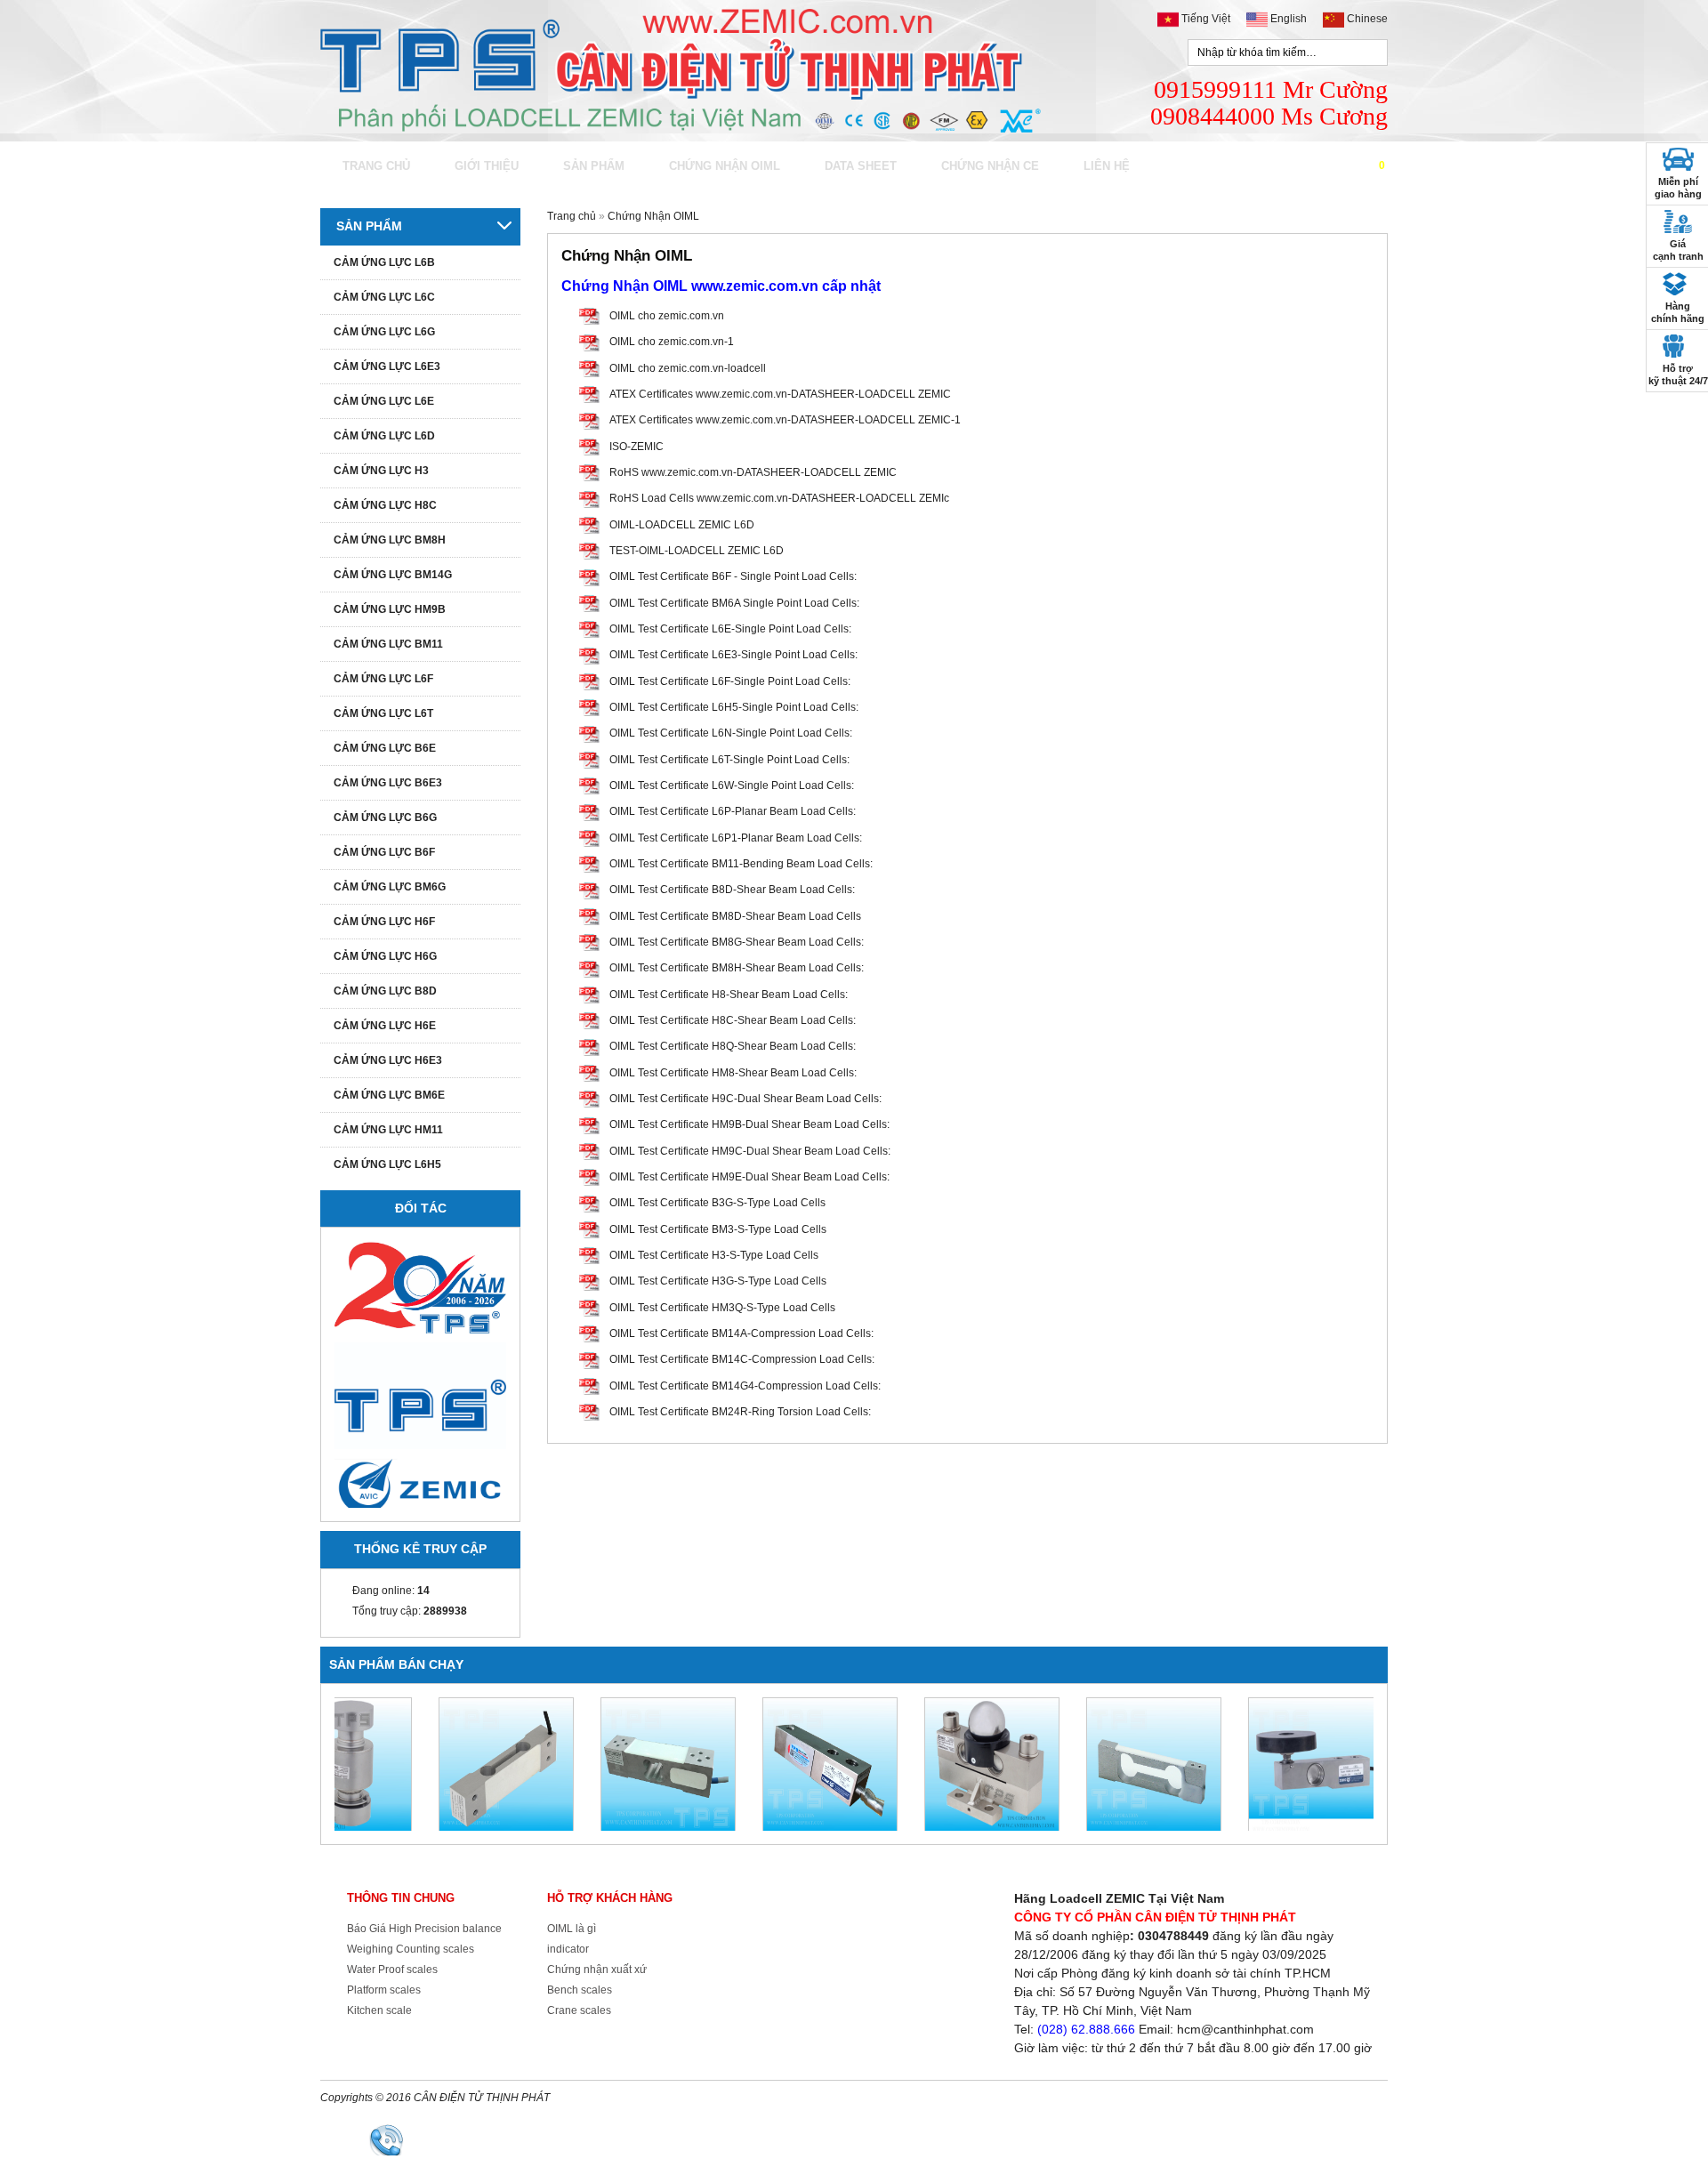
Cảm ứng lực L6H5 (387, 1164)
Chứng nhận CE (990, 166)
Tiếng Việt (1206, 19)
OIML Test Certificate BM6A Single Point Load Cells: (734, 603)
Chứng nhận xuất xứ (597, 1970)
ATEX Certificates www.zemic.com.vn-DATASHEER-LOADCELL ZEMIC (780, 394)
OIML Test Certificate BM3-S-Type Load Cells (718, 1229)
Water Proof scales (392, 1970)
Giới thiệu (487, 166)
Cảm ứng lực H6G (385, 956)
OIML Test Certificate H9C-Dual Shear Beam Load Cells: (745, 1099)
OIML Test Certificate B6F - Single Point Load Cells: (733, 576)
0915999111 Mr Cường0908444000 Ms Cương (1269, 103)
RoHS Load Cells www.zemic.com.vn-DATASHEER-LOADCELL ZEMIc (779, 498)
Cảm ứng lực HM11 (388, 1130)
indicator (568, 1949)
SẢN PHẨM (594, 166)
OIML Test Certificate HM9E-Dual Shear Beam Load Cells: (749, 1177)
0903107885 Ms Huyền (914, 2139)
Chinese (1366, 19)
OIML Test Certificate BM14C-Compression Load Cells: (742, 1359)
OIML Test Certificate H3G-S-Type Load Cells (718, 1281)
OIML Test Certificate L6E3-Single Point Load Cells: (733, 655)
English (1289, 19)
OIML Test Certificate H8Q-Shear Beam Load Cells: (733, 1046)
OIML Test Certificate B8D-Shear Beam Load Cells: (732, 890)
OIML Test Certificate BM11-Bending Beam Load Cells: (741, 864)
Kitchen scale (379, 2010)
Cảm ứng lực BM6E (389, 1095)
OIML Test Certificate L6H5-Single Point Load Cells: (734, 707)
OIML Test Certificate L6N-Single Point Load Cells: (731, 733)
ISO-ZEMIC (636, 447)
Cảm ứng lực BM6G (390, 887)
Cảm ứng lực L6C (384, 297)
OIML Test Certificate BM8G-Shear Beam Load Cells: (737, 942)
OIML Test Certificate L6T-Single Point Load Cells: (729, 760)
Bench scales (580, 1990)
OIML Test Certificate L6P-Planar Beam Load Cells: (733, 811)
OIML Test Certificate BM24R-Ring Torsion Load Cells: (740, 1412)
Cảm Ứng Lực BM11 (388, 644)
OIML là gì (572, 1929)
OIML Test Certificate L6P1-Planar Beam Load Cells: (736, 838)
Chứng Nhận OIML (725, 166)
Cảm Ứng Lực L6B (384, 262)
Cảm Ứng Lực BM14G (393, 575)
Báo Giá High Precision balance (424, 1929)
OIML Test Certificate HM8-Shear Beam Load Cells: (733, 1073)
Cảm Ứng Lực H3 (381, 471)
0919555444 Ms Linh (1263, 2139)
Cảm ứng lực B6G (385, 818)
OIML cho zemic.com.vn (667, 316)
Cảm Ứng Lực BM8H (390, 540)
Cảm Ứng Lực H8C (385, 505)
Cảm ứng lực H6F (384, 922)
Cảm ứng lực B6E (385, 748)
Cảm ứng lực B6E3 (388, 783)
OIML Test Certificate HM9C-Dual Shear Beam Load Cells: (750, 1151)
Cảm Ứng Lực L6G (384, 332)
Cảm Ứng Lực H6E (385, 1026)
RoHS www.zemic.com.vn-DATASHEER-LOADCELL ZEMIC (753, 472)
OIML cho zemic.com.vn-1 (672, 342)
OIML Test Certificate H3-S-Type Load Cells (714, 1255)
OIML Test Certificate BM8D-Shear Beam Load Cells (735, 916)
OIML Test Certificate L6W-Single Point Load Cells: (732, 785)
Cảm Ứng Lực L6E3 (387, 367)
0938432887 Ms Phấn (1092, 2139)
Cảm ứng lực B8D (385, 991)
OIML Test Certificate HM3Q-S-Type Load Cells (722, 1308)
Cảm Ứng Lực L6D (384, 436)
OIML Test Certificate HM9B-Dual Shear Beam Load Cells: (749, 1124)
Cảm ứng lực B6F (384, 852)
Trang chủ (376, 166)
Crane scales (579, 2010)
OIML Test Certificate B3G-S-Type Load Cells (717, 1203)
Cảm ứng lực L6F (383, 679)
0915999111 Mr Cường (541, 2139)
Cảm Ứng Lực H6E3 (388, 1060)
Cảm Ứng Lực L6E (384, 401)
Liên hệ (1107, 166)
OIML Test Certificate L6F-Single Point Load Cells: (730, 681)
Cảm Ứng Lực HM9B (390, 609)
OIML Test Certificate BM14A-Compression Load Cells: (741, 1333)
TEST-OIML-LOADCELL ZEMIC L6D (697, 551)
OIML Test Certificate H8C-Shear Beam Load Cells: (733, 1020)
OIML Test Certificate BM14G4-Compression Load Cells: (745, 1386)
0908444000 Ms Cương (728, 2139)
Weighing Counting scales (411, 1949)
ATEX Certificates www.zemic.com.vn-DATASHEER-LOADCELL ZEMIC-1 (785, 420)
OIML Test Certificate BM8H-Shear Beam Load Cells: (737, 968)
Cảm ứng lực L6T (383, 713)
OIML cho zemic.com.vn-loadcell (688, 368)
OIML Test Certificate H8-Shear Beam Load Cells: (729, 995)
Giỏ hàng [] (1358, 165)
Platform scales (384, 1990)
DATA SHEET (861, 166)
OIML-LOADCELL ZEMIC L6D (682, 525)
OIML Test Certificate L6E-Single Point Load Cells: (730, 629)
